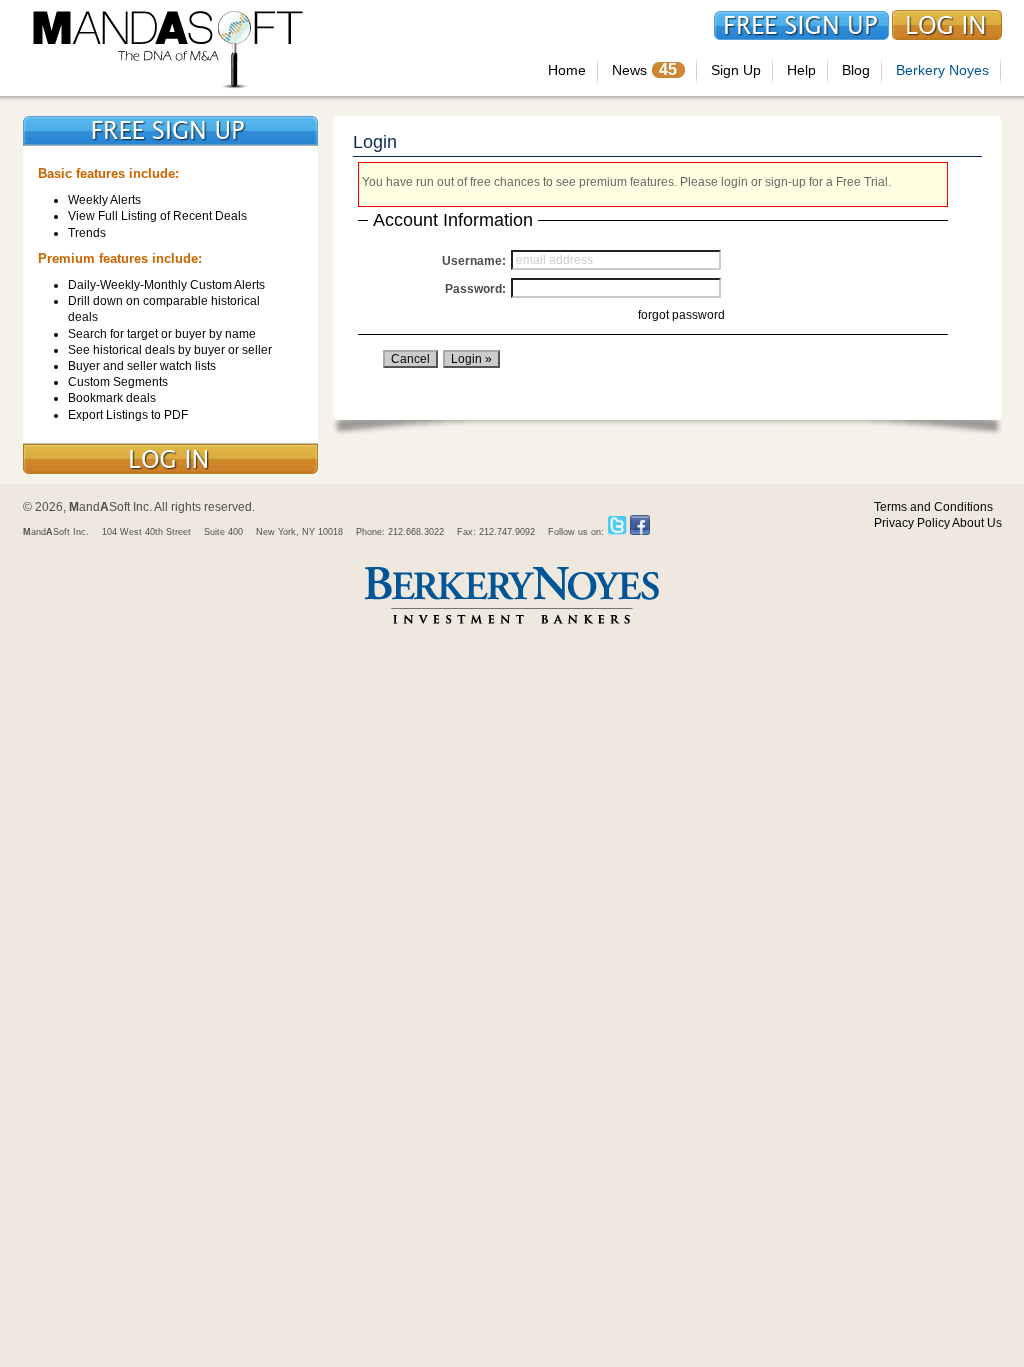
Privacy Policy (912, 523)
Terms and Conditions (933, 507)
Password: (475, 289)
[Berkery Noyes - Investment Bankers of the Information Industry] (512, 626)
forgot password (681, 315)
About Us (977, 523)
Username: (474, 261)
